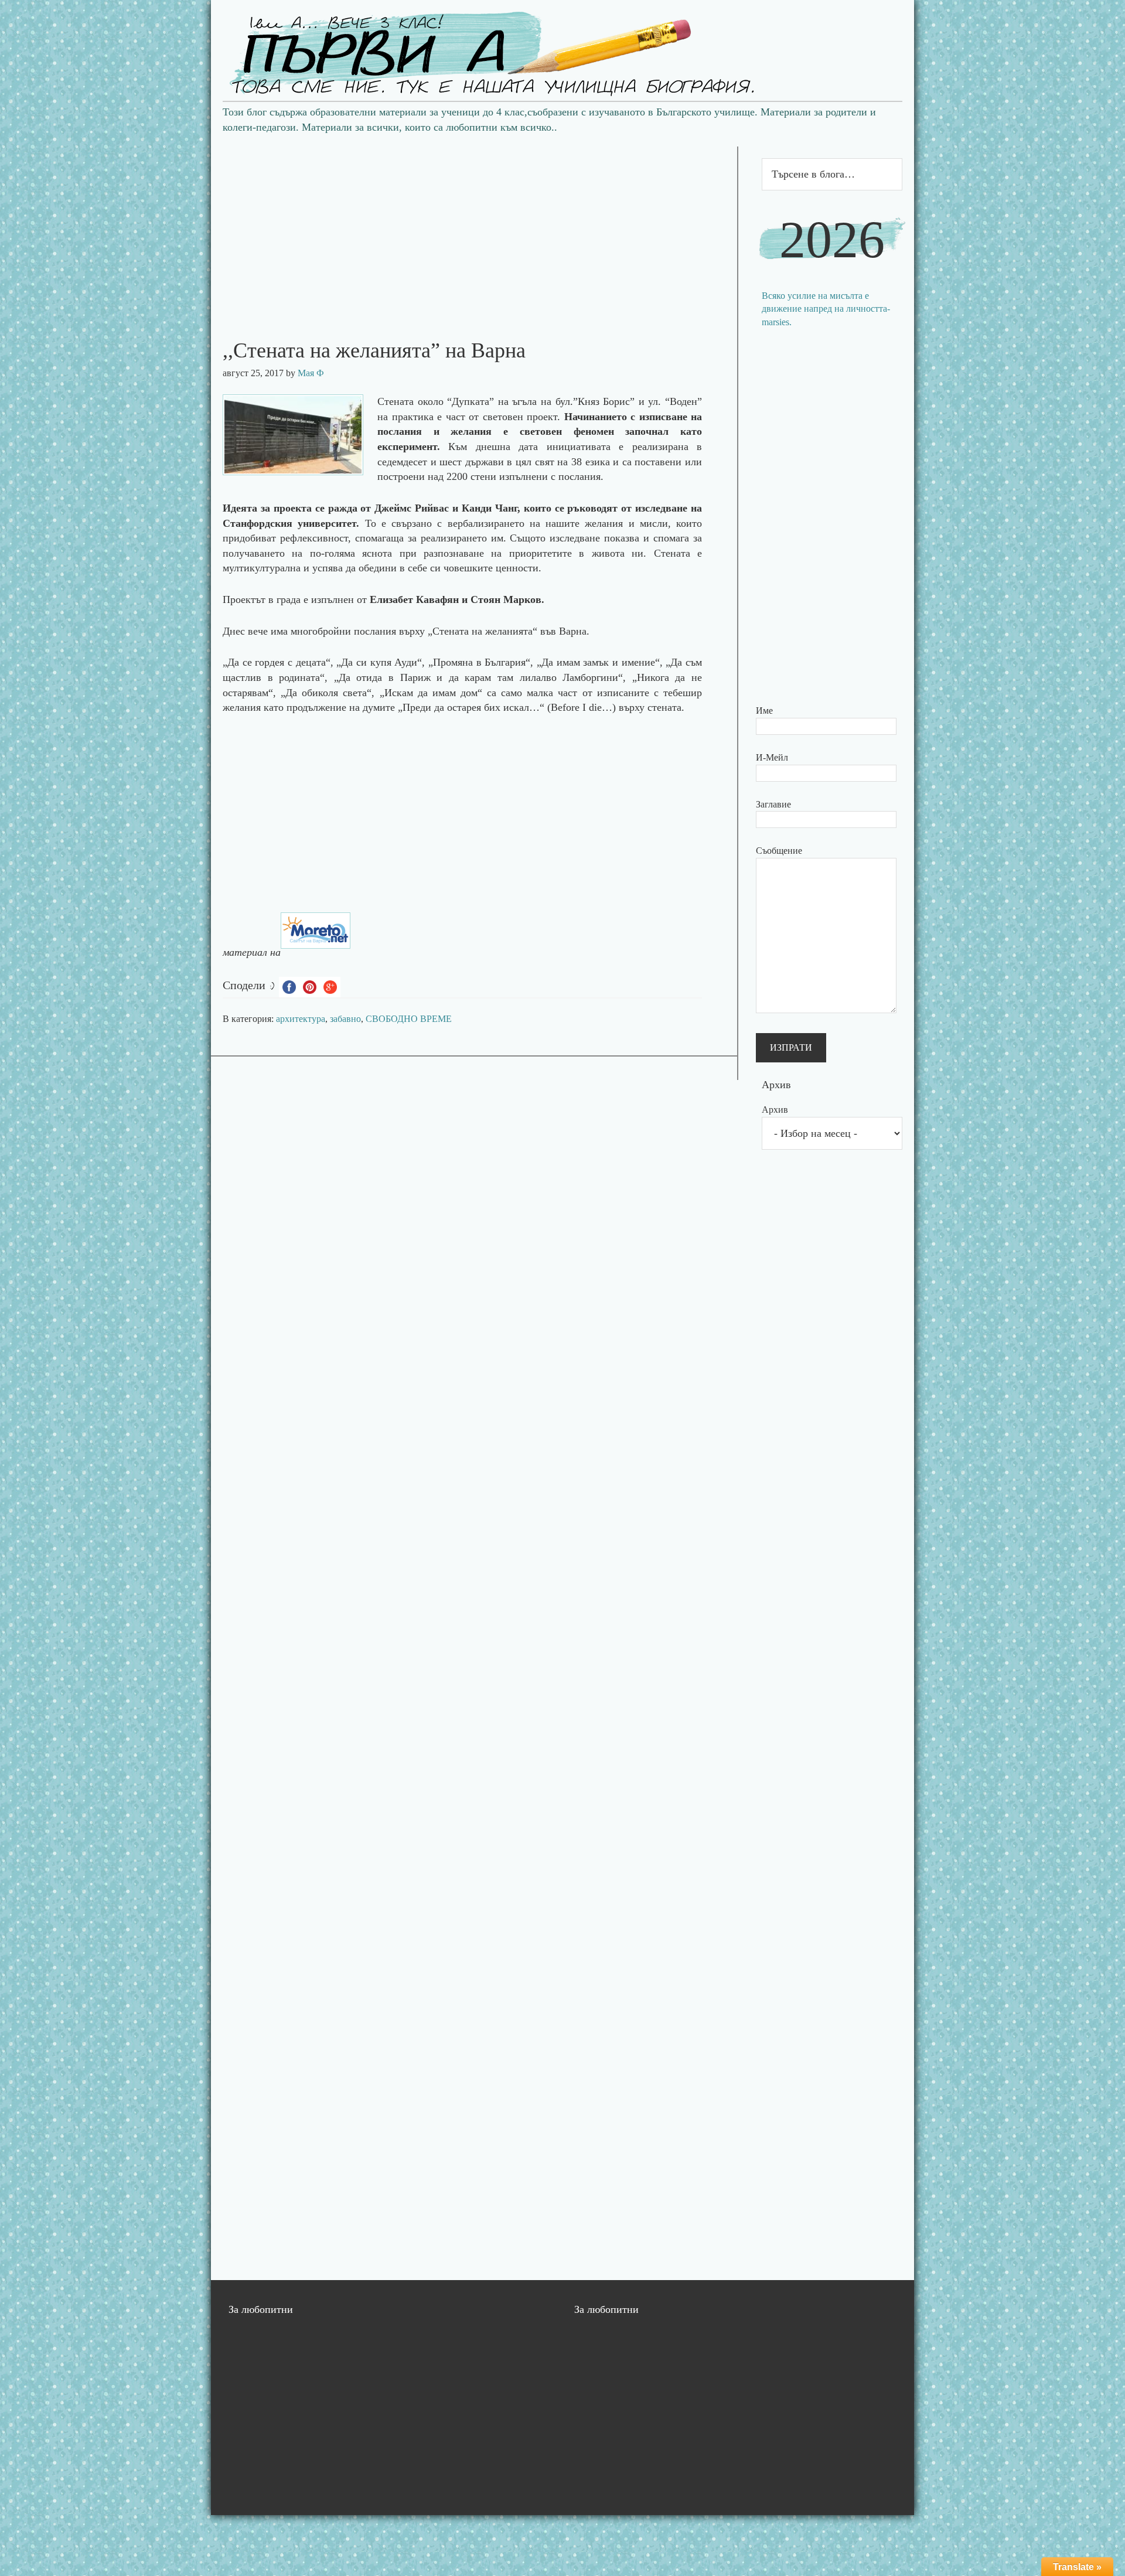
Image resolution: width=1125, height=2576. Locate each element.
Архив (775, 1110)
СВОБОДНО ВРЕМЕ (409, 1019)
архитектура (301, 1019)
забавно (345, 1019)
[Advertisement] (474, 229)
